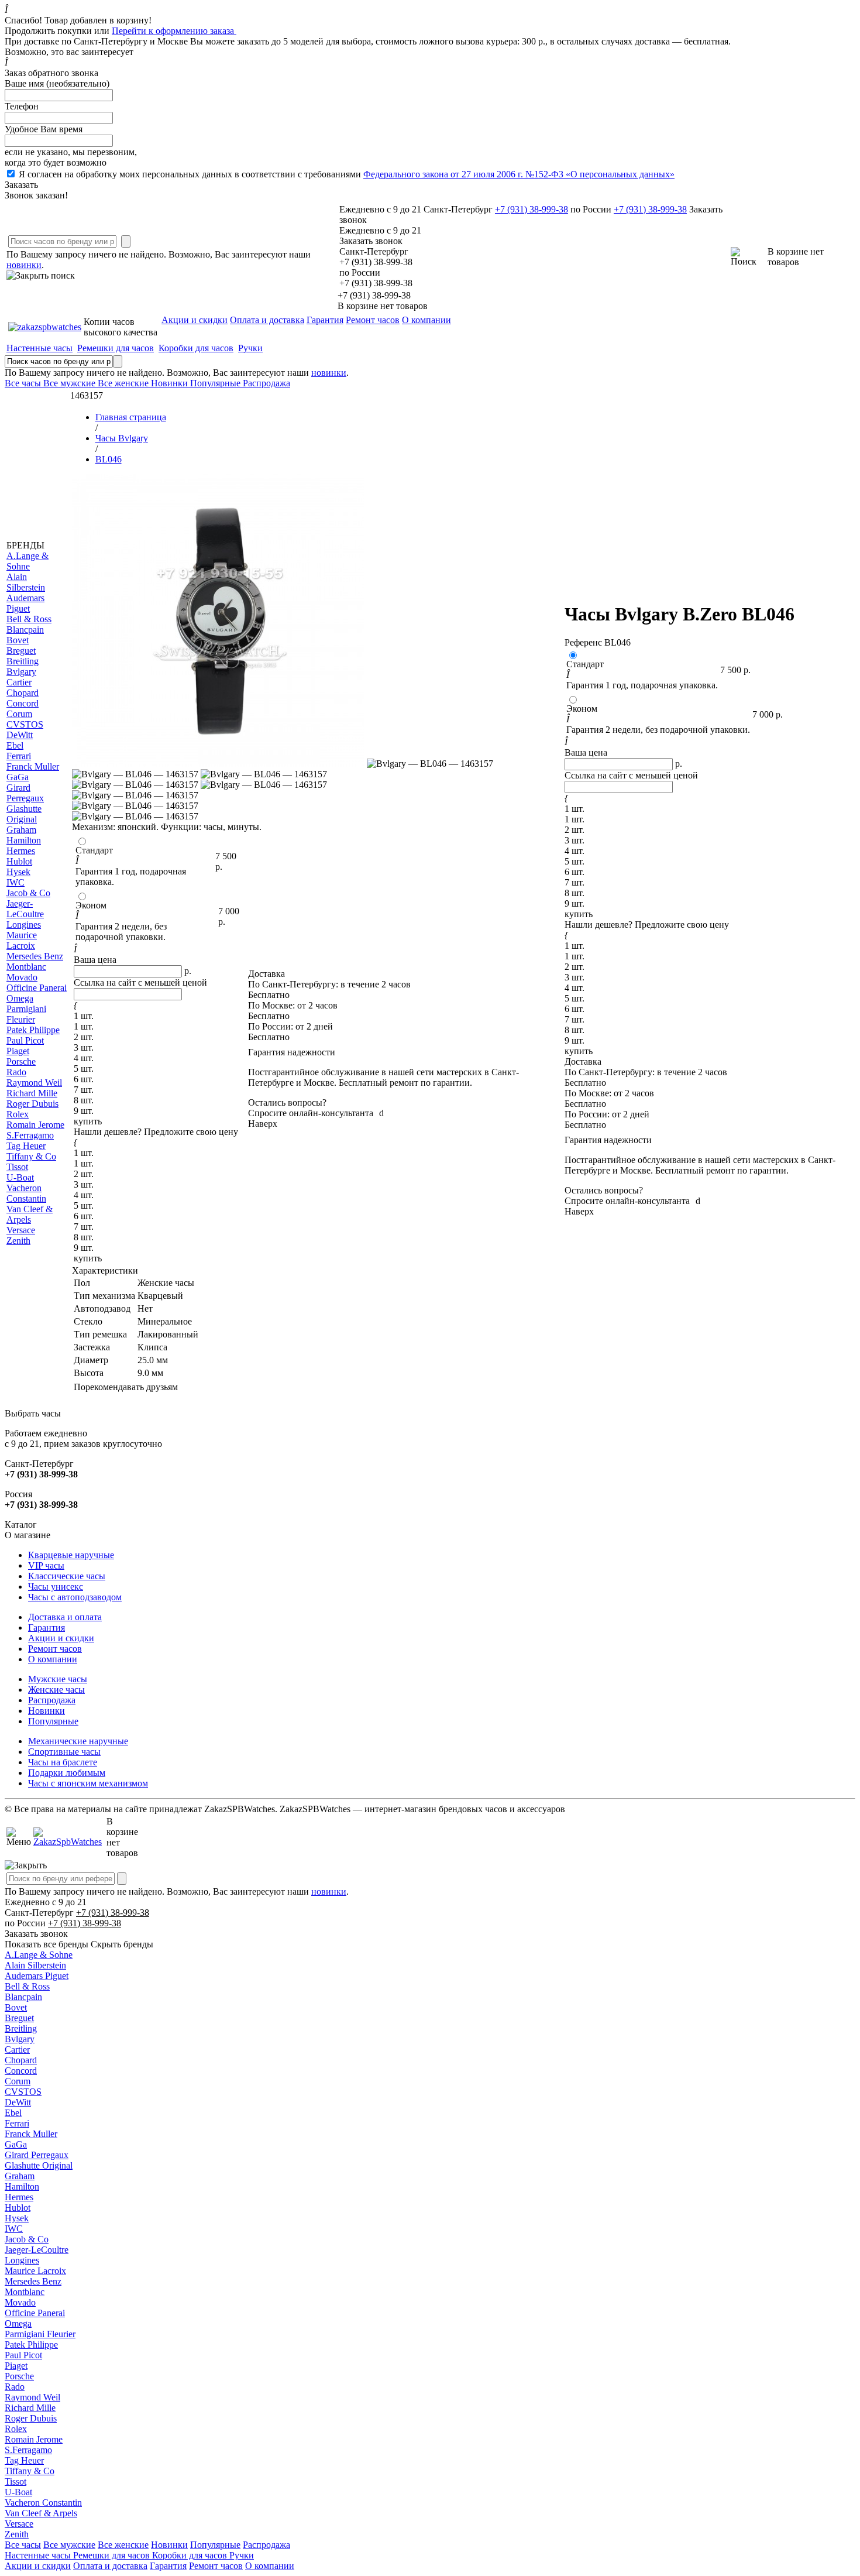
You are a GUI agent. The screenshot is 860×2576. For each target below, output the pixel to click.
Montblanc (25, 2292)
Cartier (17, 2050)
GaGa (16, 2144)
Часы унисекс (56, 1587)
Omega (18, 2323)
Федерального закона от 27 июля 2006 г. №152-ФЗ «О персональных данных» (519, 174)
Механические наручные (78, 1741)
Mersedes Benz (33, 2281)
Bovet (16, 2007)
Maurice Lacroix (35, 2271)
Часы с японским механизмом (88, 1783)
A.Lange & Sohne (39, 1955)
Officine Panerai (35, 2313)
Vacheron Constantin (43, 2503)
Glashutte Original (39, 2165)
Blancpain (23, 1997)
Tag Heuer (24, 2460)
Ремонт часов (373, 320)
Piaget (16, 2366)
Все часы (23, 2545)
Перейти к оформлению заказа (174, 31)
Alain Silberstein (35, 1965)
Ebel (13, 2113)
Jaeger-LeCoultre (37, 2250)
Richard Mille (30, 2408)
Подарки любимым (67, 1773)
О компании (426, 320)
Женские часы (56, 1690)
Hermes (19, 2197)
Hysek (17, 2218)
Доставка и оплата (65, 1617)
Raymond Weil (32, 2397)
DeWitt (18, 2102)
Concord (21, 2071)
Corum (18, 2081)
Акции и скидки (195, 320)
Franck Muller (31, 2134)
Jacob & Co (27, 2239)
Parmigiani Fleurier (40, 2334)
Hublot (18, 2208)
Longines (22, 2260)
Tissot (16, 2481)
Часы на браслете (63, 1762)
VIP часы (46, 1565)
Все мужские (69, 2545)
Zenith (17, 2534)
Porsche (19, 2376)
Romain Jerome (34, 2439)
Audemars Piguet (37, 1976)
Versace (19, 2524)
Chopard (21, 2060)
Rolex (16, 2429)
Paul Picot (23, 2355)
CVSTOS (23, 2092)
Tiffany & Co (30, 2471)
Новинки (47, 1711)
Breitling (21, 2028)
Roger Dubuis (31, 2418)
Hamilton (22, 2186)
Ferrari (17, 2123)
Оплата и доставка (267, 320)
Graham (20, 2176)
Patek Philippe (31, 2345)
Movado (20, 2302)
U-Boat (18, 2492)
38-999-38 (532, 209)
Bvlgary (20, 2039)
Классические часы (67, 1576)
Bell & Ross (27, 1986)
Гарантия (325, 320)
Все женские (123, 2545)
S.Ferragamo (28, 2450)
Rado (15, 2387)
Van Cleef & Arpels (41, 2513)
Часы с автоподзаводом (75, 1597)
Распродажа (52, 1700)
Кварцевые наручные (71, 1555)
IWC (14, 2229)
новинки (24, 265)
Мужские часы (58, 1679)
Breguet (19, 2018)
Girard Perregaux (37, 2155)
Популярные (53, 1721)
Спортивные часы (64, 1752)
